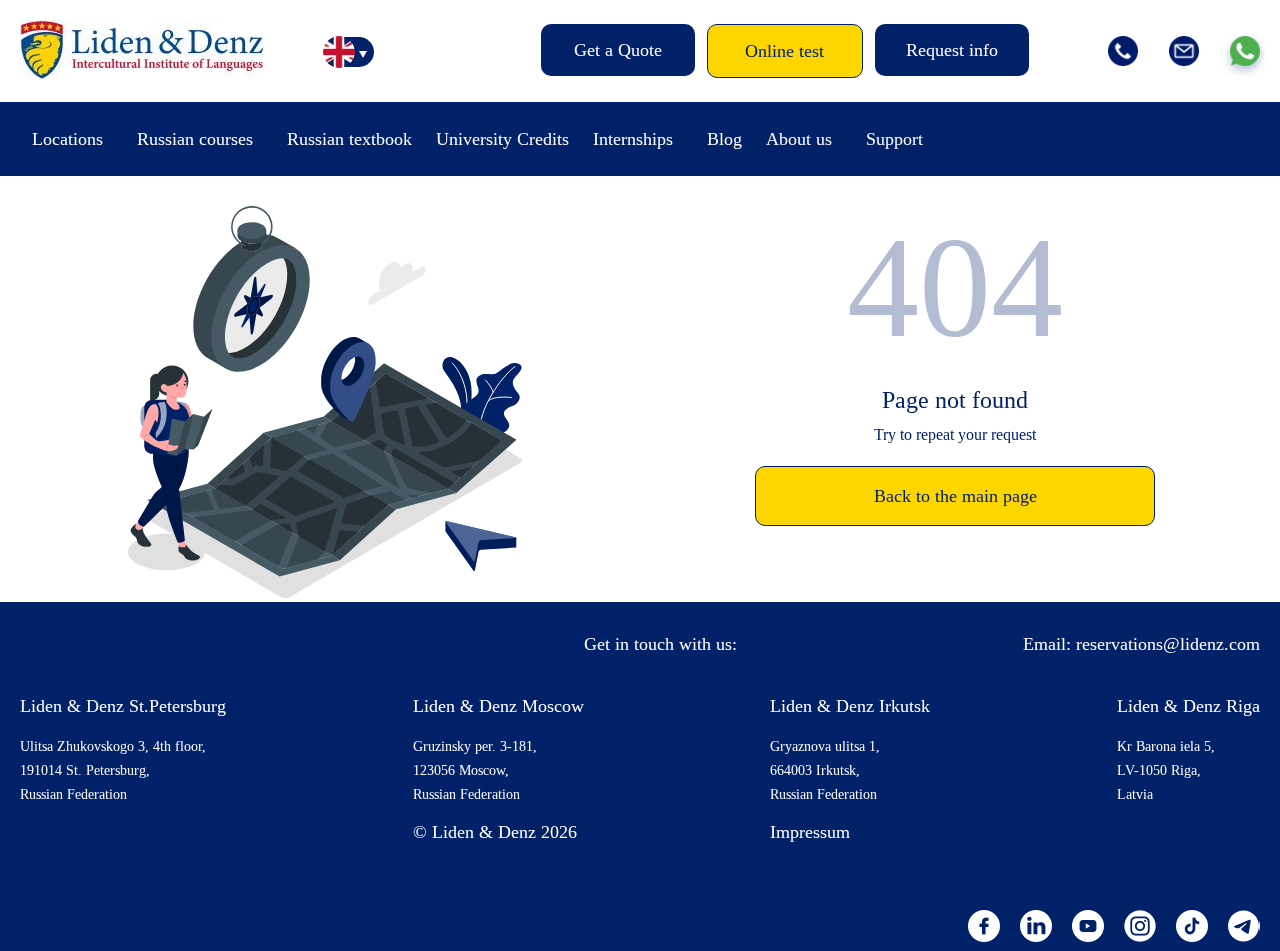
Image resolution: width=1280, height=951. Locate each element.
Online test (784, 51)
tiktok (1192, 926)
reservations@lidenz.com (1168, 644)
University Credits (502, 139)
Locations (67, 139)
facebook (984, 926)
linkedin (1036, 926)
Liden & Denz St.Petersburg (123, 706)
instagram (1140, 926)
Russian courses (195, 139)
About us (799, 139)
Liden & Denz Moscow (498, 706)
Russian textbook (349, 139)
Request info (952, 50)
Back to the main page (955, 496)
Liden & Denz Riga (1188, 706)
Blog (724, 139)
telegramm (1244, 926)
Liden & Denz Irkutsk (850, 706)
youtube (1088, 926)
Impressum (810, 832)
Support (894, 139)
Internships (633, 139)
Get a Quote (618, 50)
